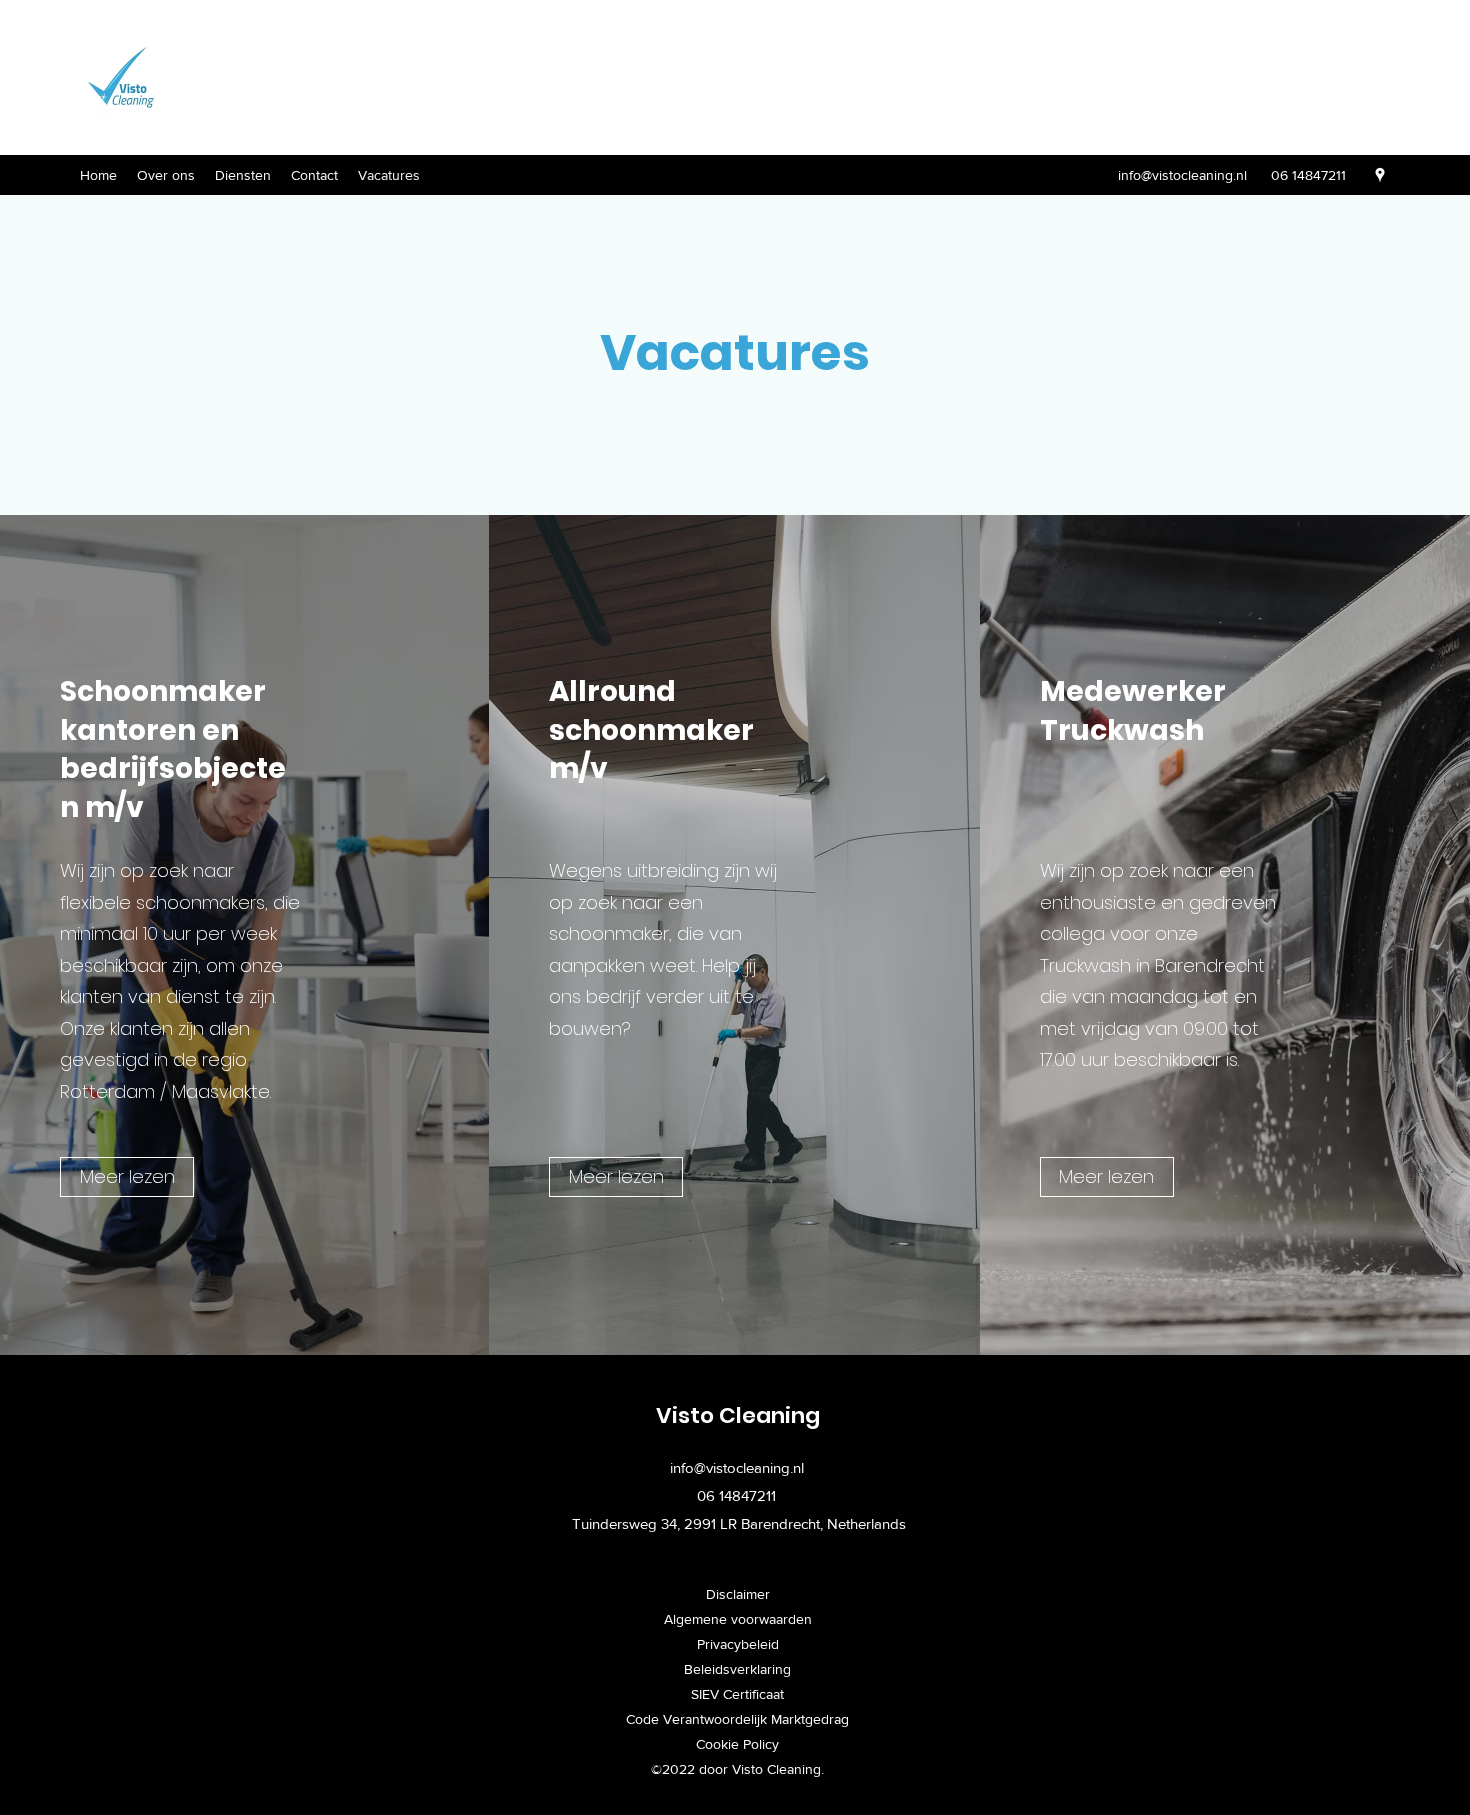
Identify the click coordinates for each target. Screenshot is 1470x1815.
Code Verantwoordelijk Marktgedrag (737, 1719)
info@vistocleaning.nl (1182, 175)
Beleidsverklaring (737, 1669)
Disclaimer (738, 1594)
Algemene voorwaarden (738, 1619)
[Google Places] (1380, 175)
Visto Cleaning (738, 1415)
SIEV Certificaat (737, 1694)
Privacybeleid (738, 1644)
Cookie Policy (737, 1744)
